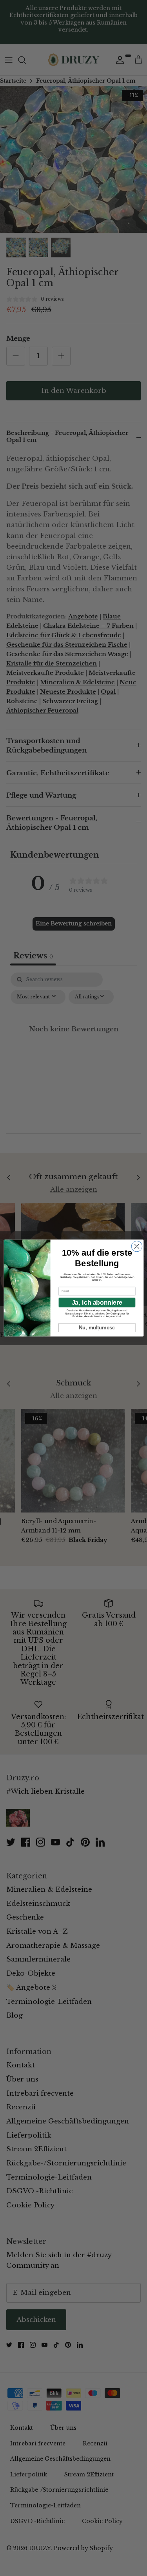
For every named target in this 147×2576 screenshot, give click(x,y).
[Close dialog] (137, 1246)
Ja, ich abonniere (97, 1302)
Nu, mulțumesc (97, 1327)
